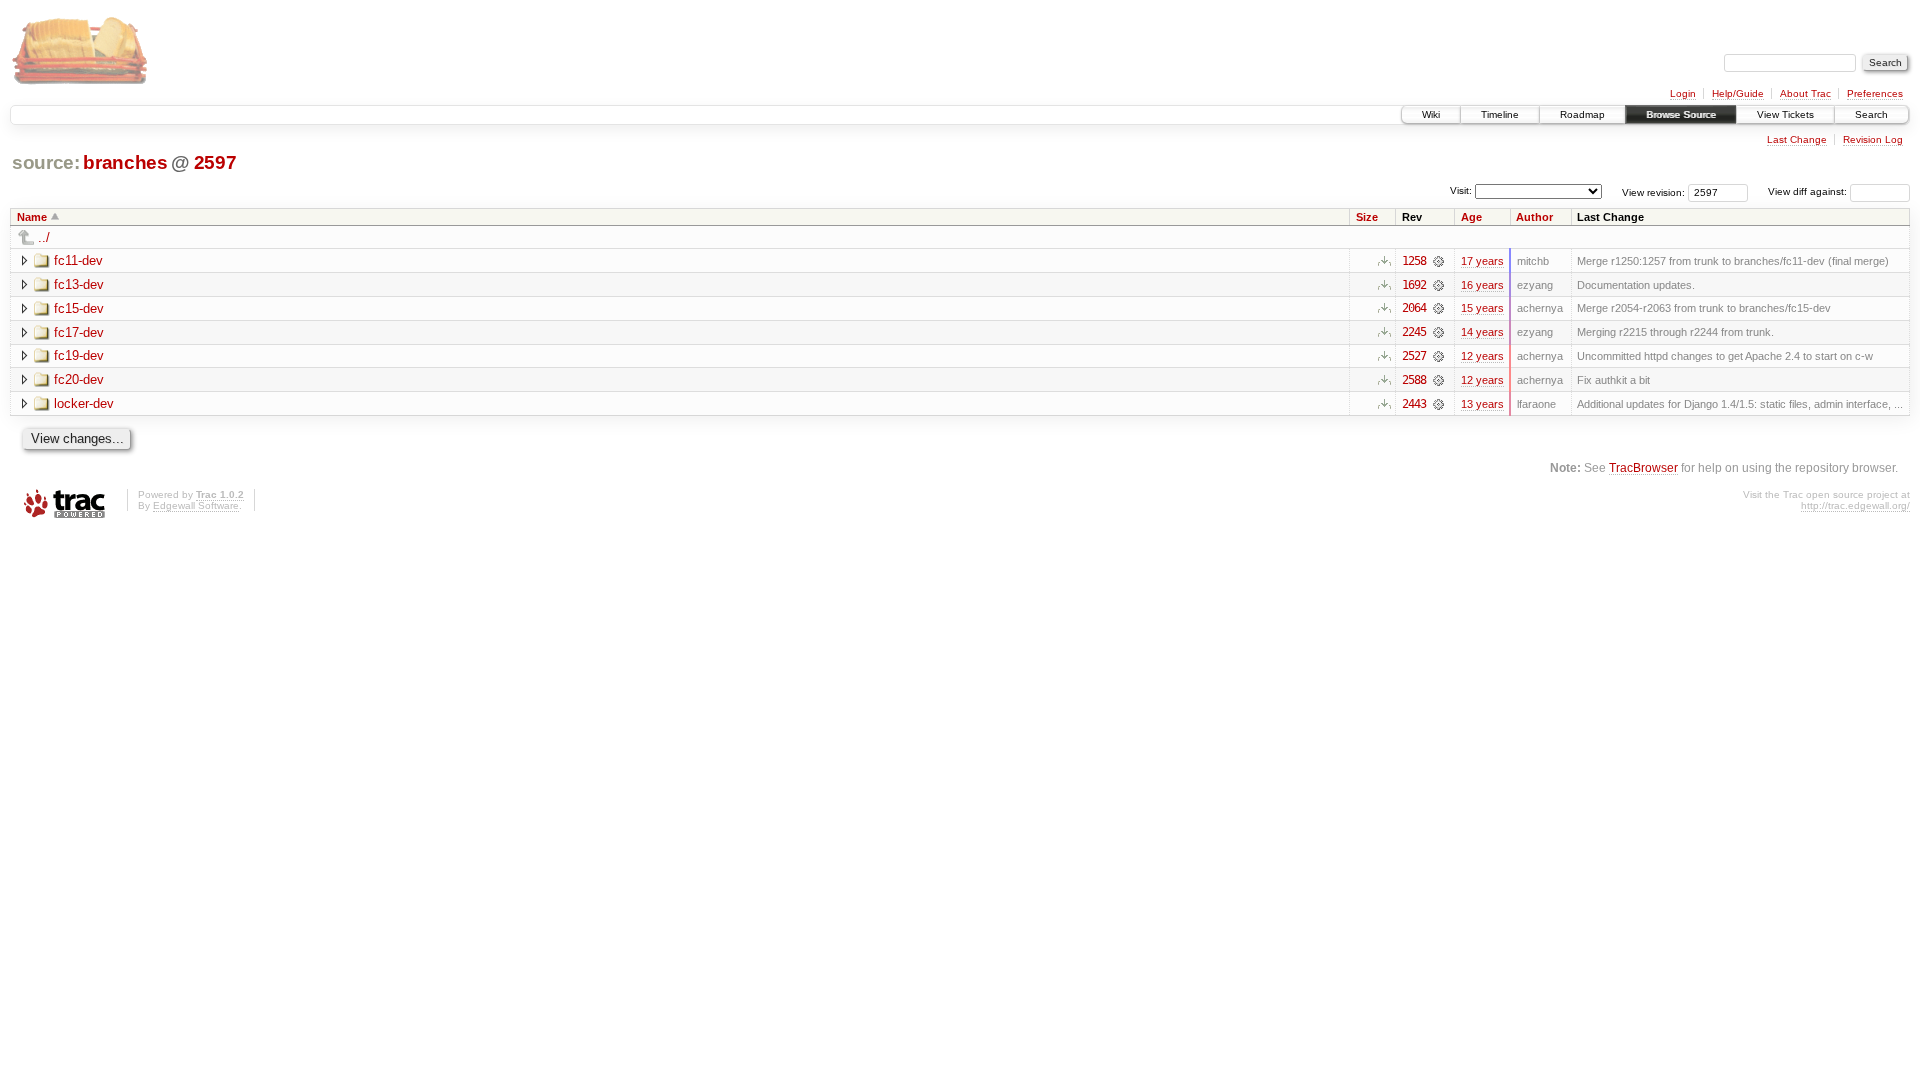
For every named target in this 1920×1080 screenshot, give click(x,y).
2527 (1414, 356)
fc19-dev (79, 355)
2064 (1414, 308)
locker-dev (84, 403)
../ (44, 237)
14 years (1482, 332)
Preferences (1875, 93)
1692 (1414, 285)
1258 (1414, 261)
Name (32, 217)
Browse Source (1681, 114)
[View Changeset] (1438, 261)
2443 (1414, 404)
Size (1367, 217)
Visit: (1461, 190)
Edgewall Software (196, 505)
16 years (1482, 285)
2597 (215, 162)
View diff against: (1809, 191)
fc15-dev (79, 308)
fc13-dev (79, 284)
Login (1683, 93)
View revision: (1653, 191)
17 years (1482, 261)
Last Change (1797, 139)
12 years (1482, 356)
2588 (1414, 380)
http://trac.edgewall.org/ (1855, 505)
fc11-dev (78, 260)
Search (1871, 114)
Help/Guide (1738, 93)
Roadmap (1582, 114)
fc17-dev (79, 332)
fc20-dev (79, 379)
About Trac (1805, 93)
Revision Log (1873, 139)
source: (46, 162)
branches (125, 162)
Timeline (1500, 114)
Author (1534, 217)
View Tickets (1785, 114)
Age (1471, 217)
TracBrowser (1643, 467)
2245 (1414, 332)
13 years (1482, 404)
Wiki (1431, 114)
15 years (1482, 308)
